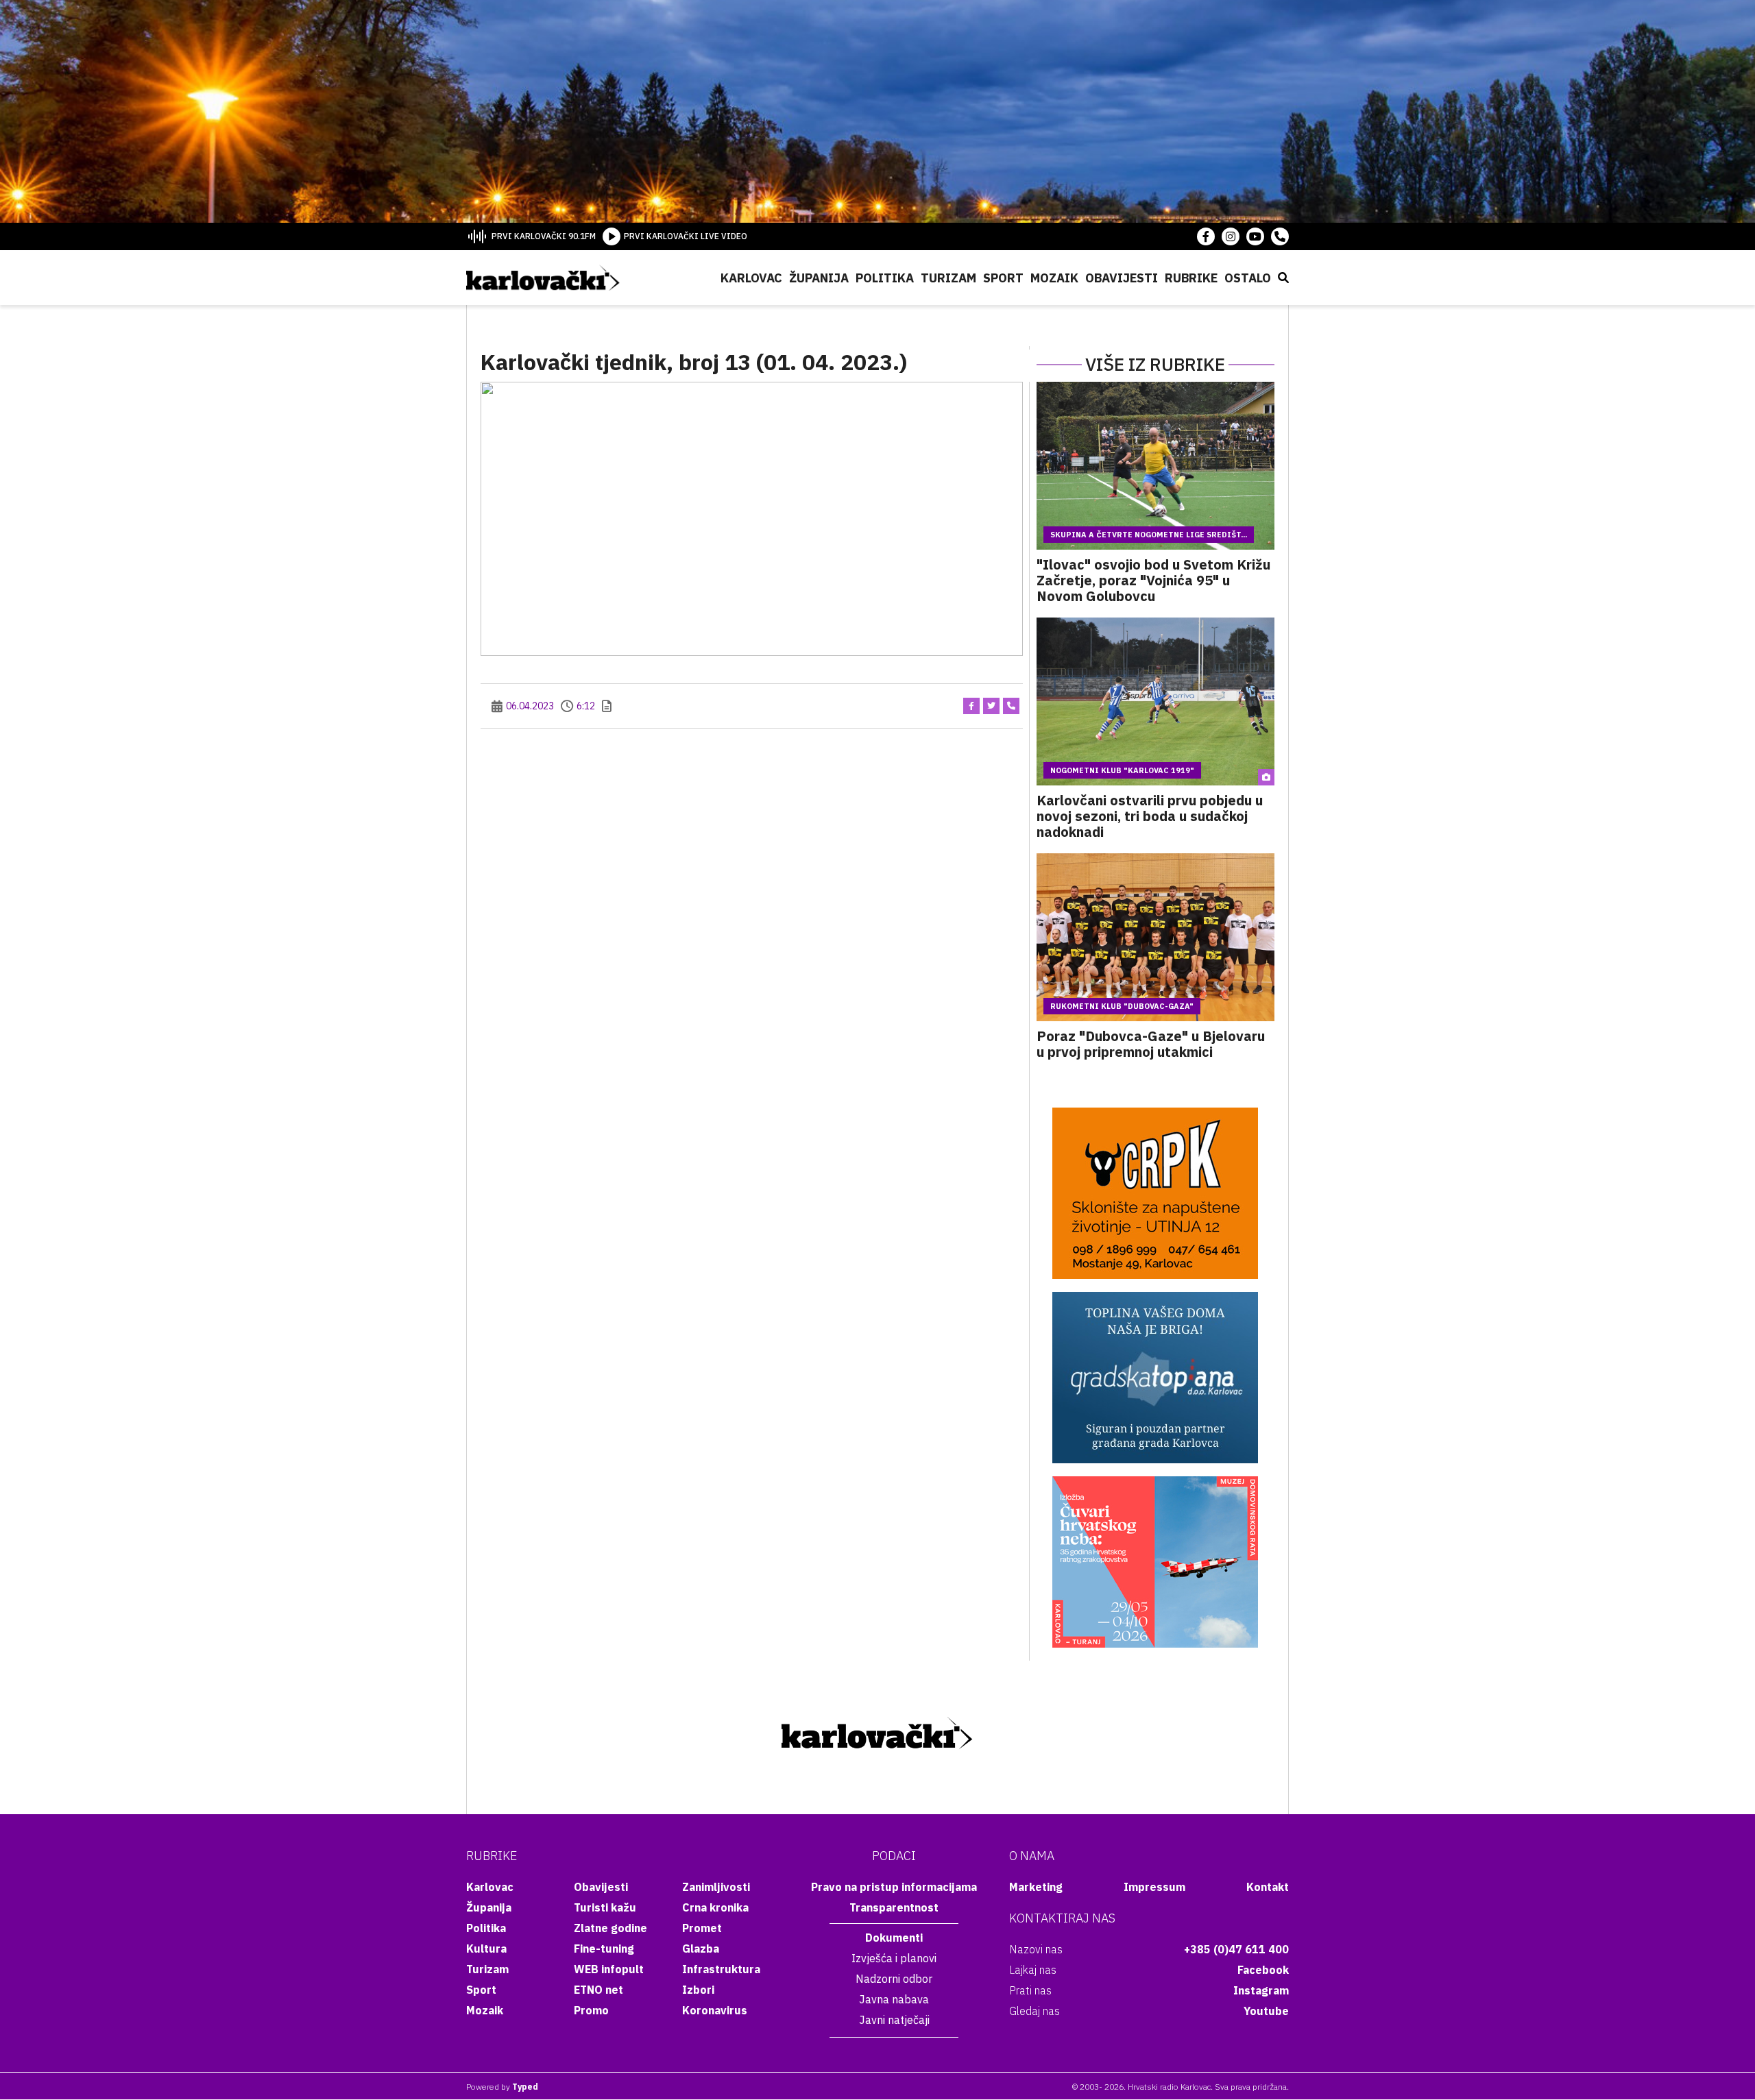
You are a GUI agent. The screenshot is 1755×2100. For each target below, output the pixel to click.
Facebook (1263, 1970)
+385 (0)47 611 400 (1236, 1949)
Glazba (701, 1949)
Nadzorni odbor (894, 1979)
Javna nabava (894, 1999)
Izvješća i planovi (894, 1958)
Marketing (1036, 1887)
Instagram (1261, 1990)
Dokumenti (894, 1938)
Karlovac (751, 278)
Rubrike (1191, 278)
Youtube (1266, 2011)
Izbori (698, 1990)
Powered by (502, 2087)
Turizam (948, 278)
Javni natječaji (894, 2020)
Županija (819, 278)
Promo (591, 2010)
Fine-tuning (604, 1949)
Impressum (1154, 1887)
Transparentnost (894, 1907)
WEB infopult (609, 1969)
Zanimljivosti (716, 1887)
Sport (1003, 278)
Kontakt (1268, 1887)
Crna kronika (715, 1907)
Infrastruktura (721, 1969)
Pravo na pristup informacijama (894, 1887)
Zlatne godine (610, 1928)
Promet (702, 1928)
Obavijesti (1122, 278)
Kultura (486, 1949)
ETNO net (598, 1990)
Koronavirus (715, 2010)
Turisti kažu (605, 1907)
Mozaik (1054, 278)
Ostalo (1248, 278)
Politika (885, 278)
